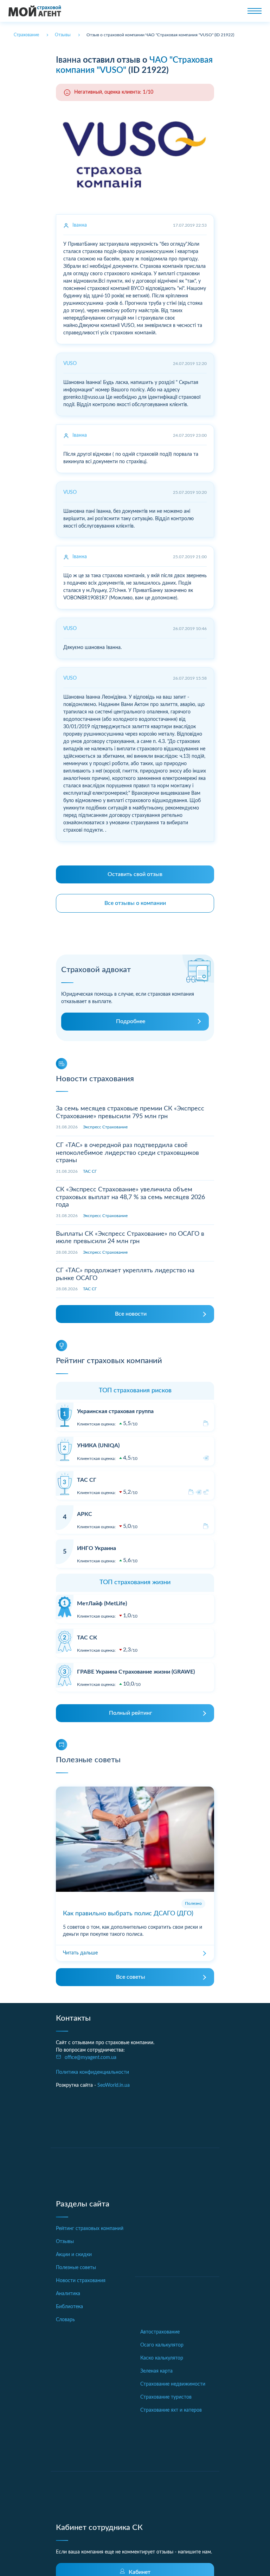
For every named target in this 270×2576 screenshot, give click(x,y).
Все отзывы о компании (135, 903)
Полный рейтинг (131, 1713)
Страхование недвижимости (173, 2384)
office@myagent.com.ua (91, 2058)
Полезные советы (76, 2268)
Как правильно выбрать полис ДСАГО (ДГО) (128, 1914)
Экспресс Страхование (105, 1127)
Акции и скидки (74, 2255)
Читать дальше (80, 1953)
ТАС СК (87, 1638)
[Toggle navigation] (255, 11)
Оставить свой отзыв (135, 874)
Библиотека (69, 2307)
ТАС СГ (90, 1171)
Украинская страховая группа (115, 1411)
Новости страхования (81, 2281)
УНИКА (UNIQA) (98, 1446)
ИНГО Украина (97, 1548)
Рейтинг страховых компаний (90, 2229)
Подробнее (131, 1021)
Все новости (131, 1314)
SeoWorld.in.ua (114, 2085)
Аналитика (68, 2294)
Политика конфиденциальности (92, 2072)
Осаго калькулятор (162, 2345)
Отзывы (65, 2242)
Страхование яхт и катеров (171, 2410)
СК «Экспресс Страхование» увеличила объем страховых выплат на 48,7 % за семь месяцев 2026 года (130, 1197)
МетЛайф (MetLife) (102, 1604)
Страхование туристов (166, 2397)
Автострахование (160, 2332)
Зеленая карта (156, 2371)
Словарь (65, 2320)
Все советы (131, 1977)
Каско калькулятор (162, 2358)
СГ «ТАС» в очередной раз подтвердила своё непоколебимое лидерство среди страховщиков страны (127, 1153)
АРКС (85, 1514)
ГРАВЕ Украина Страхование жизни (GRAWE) (136, 1672)
